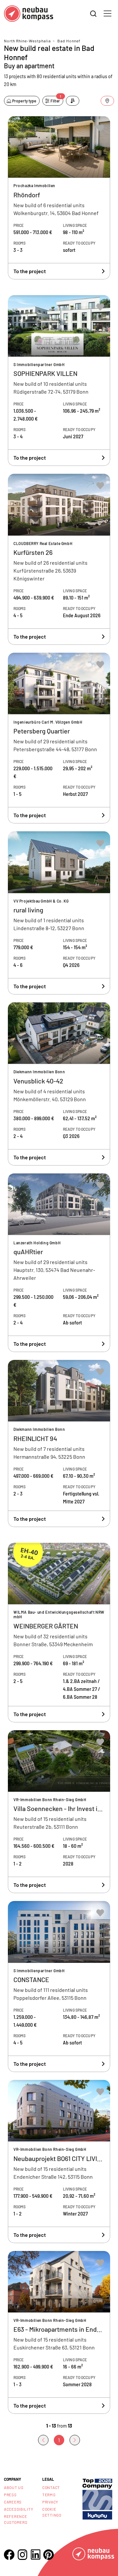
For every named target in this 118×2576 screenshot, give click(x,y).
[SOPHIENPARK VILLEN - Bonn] (59, 381)
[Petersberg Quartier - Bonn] (59, 738)
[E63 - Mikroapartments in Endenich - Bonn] (59, 2333)
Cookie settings (52, 2512)
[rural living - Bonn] (59, 913)
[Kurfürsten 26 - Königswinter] (59, 559)
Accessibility (19, 2509)
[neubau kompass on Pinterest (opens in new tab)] (49, 2555)
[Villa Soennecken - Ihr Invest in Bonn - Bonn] (59, 1812)
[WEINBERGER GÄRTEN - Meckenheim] (59, 1633)
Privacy (50, 2502)
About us (14, 2487)
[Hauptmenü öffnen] (108, 13)
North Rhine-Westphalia (27, 41)
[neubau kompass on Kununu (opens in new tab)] (97, 2498)
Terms (49, 2495)
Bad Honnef (69, 41)
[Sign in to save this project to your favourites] (100, 128)
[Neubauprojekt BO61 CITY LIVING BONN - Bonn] (59, 2161)
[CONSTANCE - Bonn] (59, 1987)
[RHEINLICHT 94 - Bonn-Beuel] (59, 1443)
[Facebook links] (9, 2555)
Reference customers (16, 2519)
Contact (51, 2487)
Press (10, 2495)
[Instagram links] (22, 2555)
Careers (13, 2502)
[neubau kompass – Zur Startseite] (29, 14)
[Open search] (93, 14)
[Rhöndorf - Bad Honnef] (59, 198)
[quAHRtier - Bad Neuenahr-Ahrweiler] (59, 1263)
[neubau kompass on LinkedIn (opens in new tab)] (35, 2554)
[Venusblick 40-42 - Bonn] (59, 1084)
